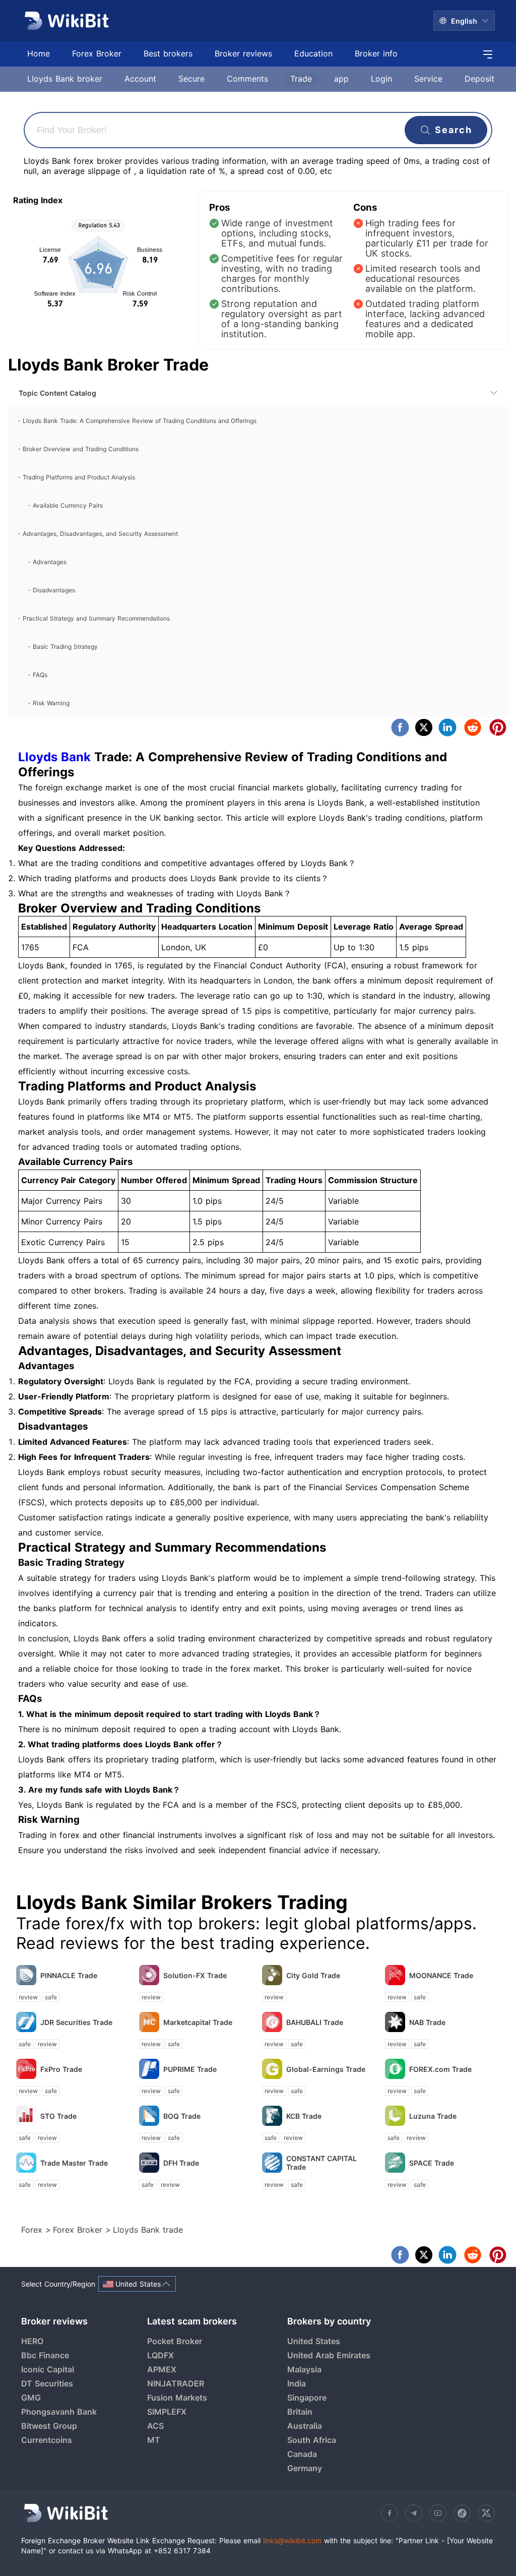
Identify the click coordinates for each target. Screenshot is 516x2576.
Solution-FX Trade (195, 1975)
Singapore (307, 2398)
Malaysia (304, 2369)
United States (314, 2341)
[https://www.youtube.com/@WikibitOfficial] (438, 2513)
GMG (31, 2398)
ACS (155, 2426)
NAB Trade (427, 2022)
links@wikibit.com (292, 2540)
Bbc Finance (45, 2355)
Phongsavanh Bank (59, 2412)
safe (51, 1997)
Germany (305, 2468)
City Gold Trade (313, 1975)
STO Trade (58, 2116)
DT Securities (47, 2383)
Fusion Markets (177, 2398)
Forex (33, 2230)
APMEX (162, 2369)
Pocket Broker (175, 2341)
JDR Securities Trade (76, 2022)
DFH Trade (181, 2163)
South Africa (312, 2440)
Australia (305, 2426)
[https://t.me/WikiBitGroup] (414, 2513)
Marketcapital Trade (198, 2022)
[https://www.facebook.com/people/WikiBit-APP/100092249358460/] (390, 2513)
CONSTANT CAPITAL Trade (321, 2163)
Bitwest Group (49, 2426)
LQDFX (160, 2355)
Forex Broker (79, 2230)
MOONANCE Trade (441, 1975)
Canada (302, 2454)
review (28, 1997)
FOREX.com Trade (440, 2069)
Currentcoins (47, 2440)
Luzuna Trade (433, 2116)
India (297, 2383)
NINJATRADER (176, 2383)
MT (154, 2440)
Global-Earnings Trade (326, 2069)
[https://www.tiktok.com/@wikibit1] (462, 2513)
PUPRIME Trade (190, 2069)
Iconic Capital (48, 2369)
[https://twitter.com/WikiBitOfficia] (486, 2513)
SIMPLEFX (167, 2412)
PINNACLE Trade (69, 1975)
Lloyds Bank (54, 757)
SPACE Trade (432, 2163)
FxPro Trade (61, 2069)
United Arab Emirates (329, 2355)
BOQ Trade (182, 2116)
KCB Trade (304, 2116)
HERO (32, 2341)
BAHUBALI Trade (315, 2022)
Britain (300, 2412)
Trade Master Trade (74, 2163)
